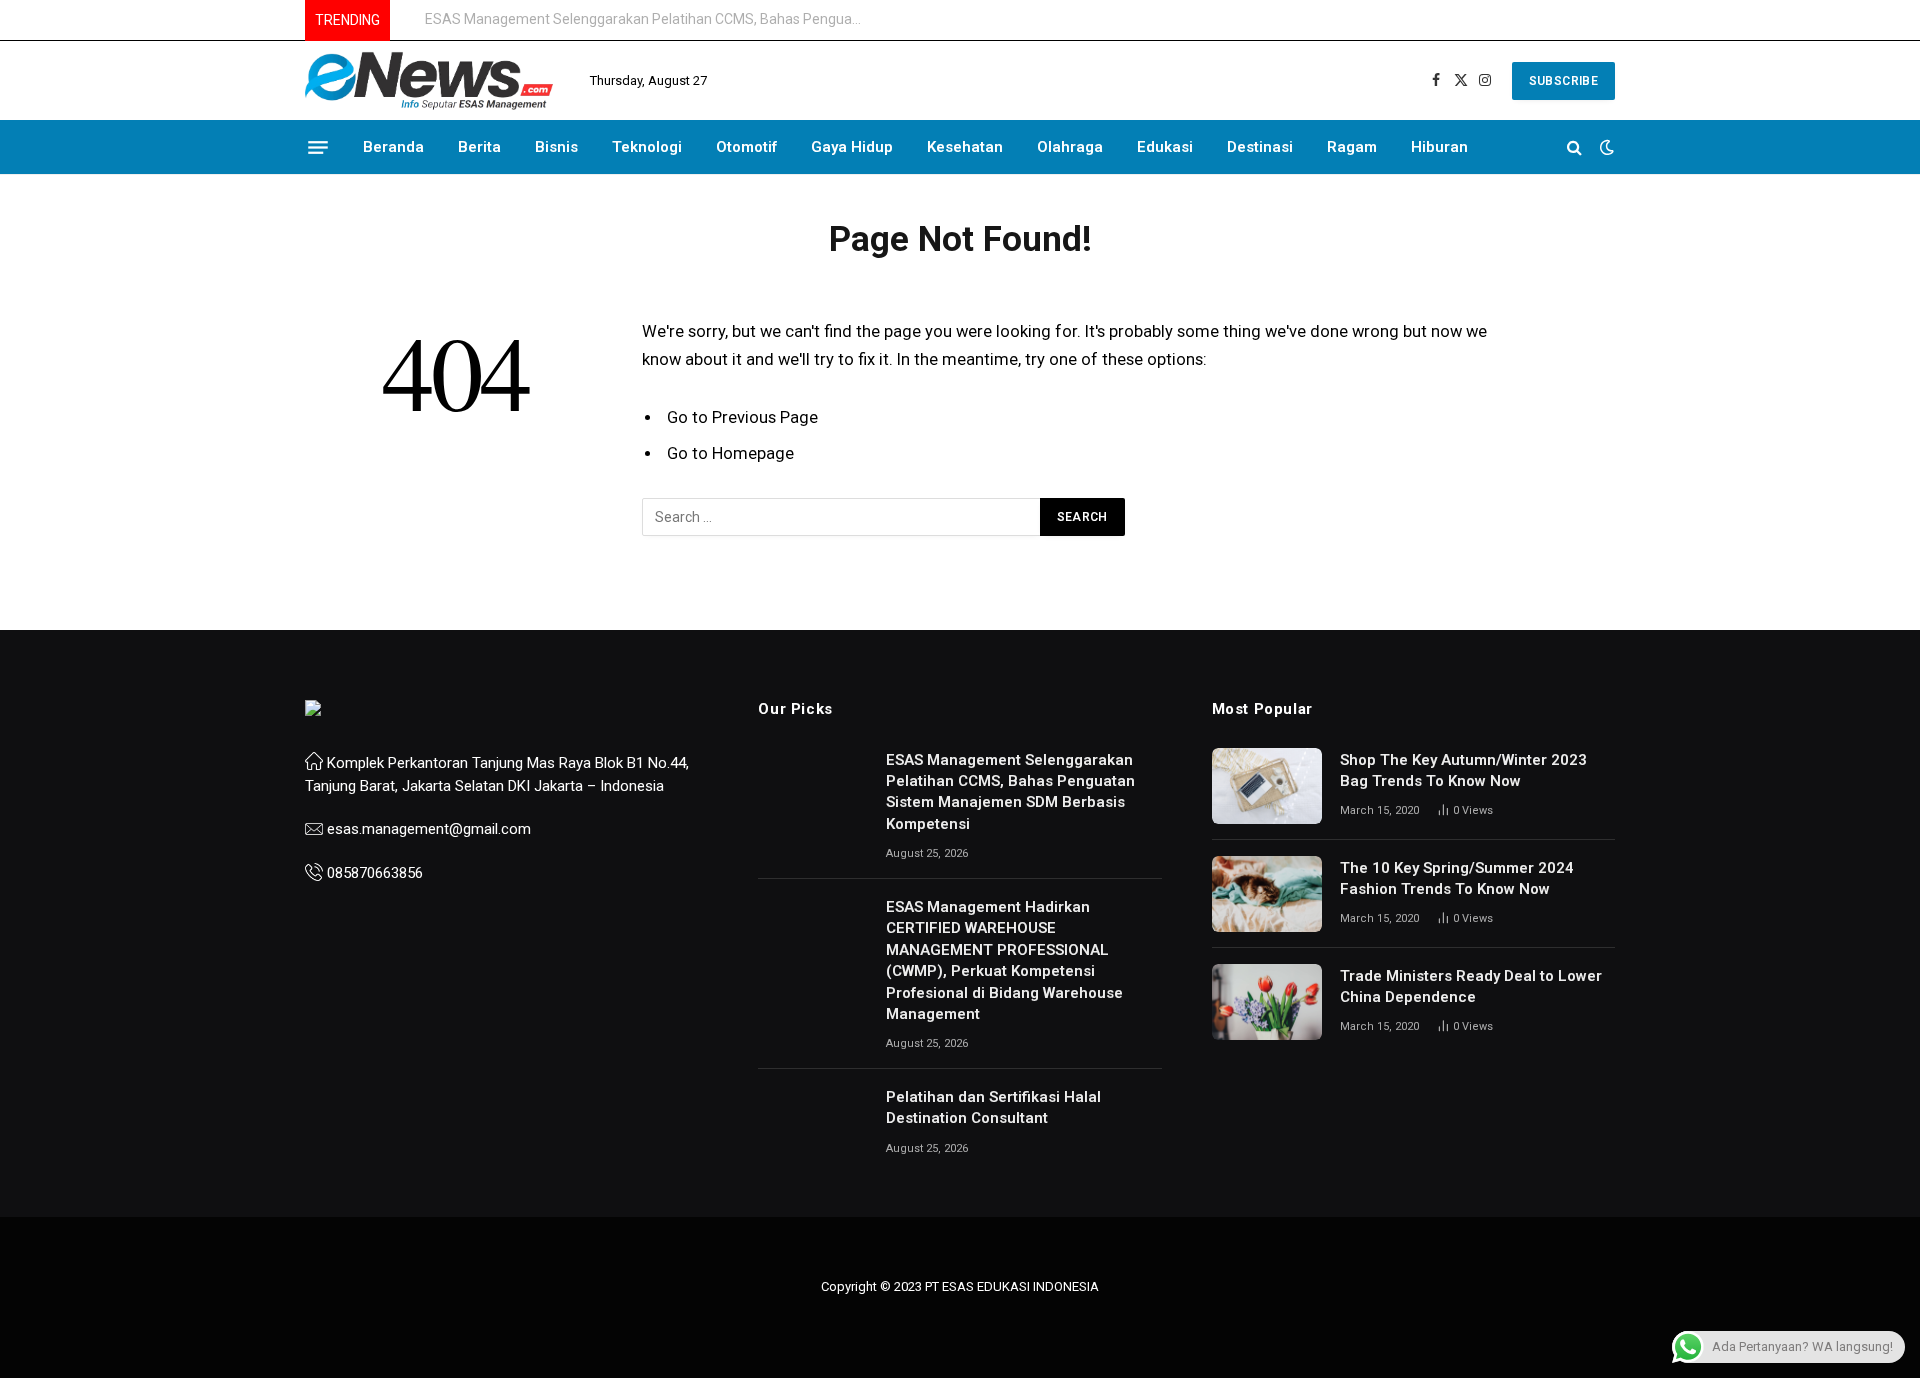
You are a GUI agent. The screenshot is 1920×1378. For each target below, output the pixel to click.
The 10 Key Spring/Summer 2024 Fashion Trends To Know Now (1457, 878)
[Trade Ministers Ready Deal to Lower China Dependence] (1267, 1002)
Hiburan (1439, 147)
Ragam (1352, 147)
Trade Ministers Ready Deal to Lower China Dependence (1471, 986)
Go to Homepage (730, 453)
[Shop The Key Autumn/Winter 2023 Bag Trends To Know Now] (1267, 786)
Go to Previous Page (742, 417)
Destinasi (1260, 147)
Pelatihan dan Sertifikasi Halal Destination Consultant (993, 1107)
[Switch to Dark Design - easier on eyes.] (1605, 147)
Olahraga (1070, 147)
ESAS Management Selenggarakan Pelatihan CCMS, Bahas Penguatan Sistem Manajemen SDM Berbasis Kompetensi (1010, 792)
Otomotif (746, 147)
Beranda (393, 147)
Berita (479, 147)
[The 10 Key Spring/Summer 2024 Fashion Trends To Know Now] (1267, 894)
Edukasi (1165, 147)
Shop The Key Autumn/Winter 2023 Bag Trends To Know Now (1463, 770)
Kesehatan (965, 147)
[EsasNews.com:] (430, 81)
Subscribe (1563, 81)
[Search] (1574, 147)
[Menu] (318, 147)
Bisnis (556, 147)
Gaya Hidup (852, 147)
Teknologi (647, 147)
